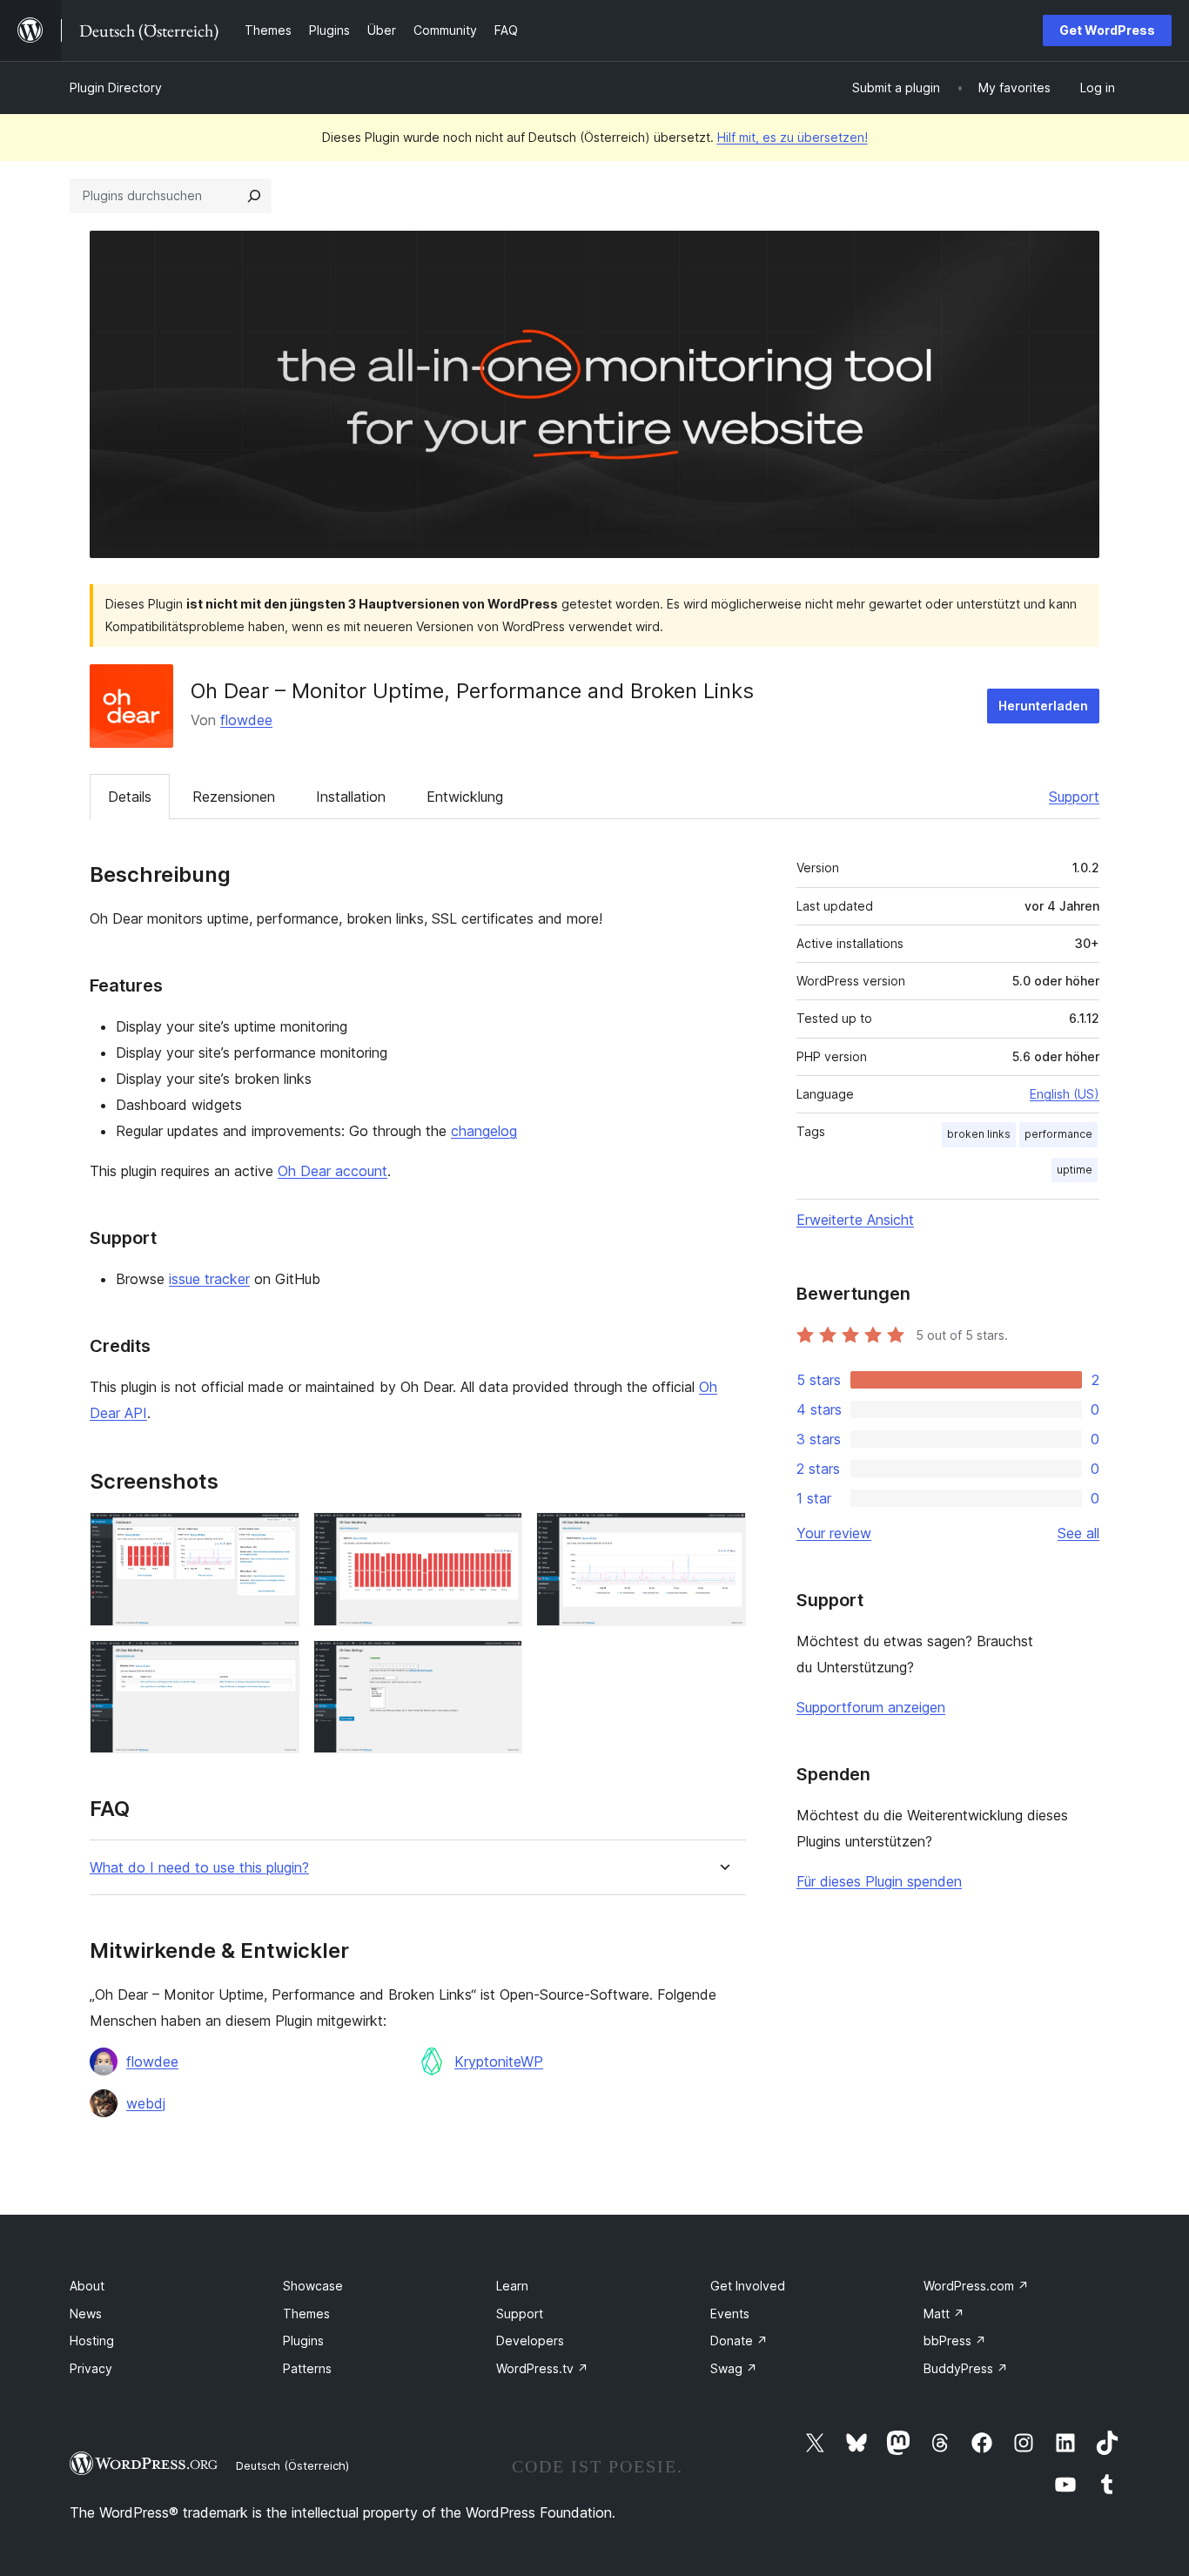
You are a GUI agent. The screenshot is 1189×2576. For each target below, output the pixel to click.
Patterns (307, 2368)
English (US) (1065, 1094)
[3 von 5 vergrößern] (722, 1536)
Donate (739, 2341)
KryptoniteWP (499, 2061)
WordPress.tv (542, 2368)
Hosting (92, 2341)
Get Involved (748, 2286)
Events (730, 2314)
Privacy (91, 2368)
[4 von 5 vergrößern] (276, 1664)
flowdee (246, 720)
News (86, 2314)
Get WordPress (1107, 30)
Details (130, 797)
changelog (484, 1131)
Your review (834, 1533)
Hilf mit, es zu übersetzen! (793, 137)
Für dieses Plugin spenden (879, 1881)
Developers (530, 2341)
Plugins (303, 2341)
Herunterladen (1043, 706)
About (87, 2286)
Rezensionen (234, 797)
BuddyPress (966, 2368)
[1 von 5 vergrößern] (276, 1536)
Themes (306, 2314)
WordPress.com (976, 2286)
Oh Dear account (333, 1171)
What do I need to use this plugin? (199, 1868)
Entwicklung (465, 797)
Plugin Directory (116, 87)
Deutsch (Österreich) (292, 2465)
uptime (1075, 1170)
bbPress (955, 2341)
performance (1058, 1134)
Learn (512, 2286)
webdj (146, 2103)
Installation (351, 797)
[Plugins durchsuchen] (254, 196)
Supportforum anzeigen (871, 1707)
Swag (734, 2368)
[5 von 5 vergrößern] (499, 1664)
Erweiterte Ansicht (855, 1220)
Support (1074, 797)
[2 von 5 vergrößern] (499, 1536)
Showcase (313, 2286)
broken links (979, 1134)
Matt (944, 2314)
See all (1078, 1533)
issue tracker (209, 1279)
